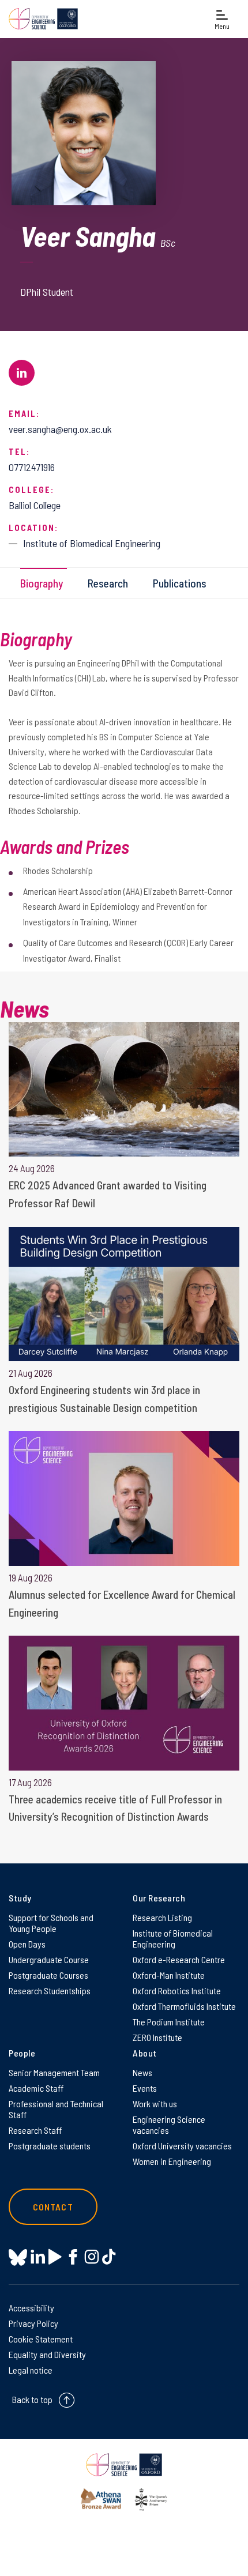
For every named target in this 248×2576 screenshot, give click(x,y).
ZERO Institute (157, 2037)
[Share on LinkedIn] (22, 373)
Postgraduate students (50, 2146)
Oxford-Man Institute (169, 1975)
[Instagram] (91, 2257)
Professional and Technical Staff (56, 2109)
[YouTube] (55, 2257)
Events (145, 2088)
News (142, 2072)
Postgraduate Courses (48, 1975)
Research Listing (162, 1917)
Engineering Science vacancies (169, 2125)
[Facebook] (73, 2257)
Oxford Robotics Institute (177, 1991)
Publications (180, 583)
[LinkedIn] (38, 2257)
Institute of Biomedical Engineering (173, 1938)
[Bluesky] (18, 2258)
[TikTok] (109, 2257)
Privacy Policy (33, 2323)
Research (108, 583)
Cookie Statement (41, 2339)
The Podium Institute (169, 2022)
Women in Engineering (172, 2161)
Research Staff (35, 2130)
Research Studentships (50, 1991)
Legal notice (31, 2370)
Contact (53, 2207)
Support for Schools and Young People (51, 1923)
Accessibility (31, 2308)
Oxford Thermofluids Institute (184, 2006)
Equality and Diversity (47, 2354)
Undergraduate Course (49, 1959)
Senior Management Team (54, 2072)
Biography (42, 583)
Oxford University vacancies (182, 2146)
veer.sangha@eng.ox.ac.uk (60, 429)
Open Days (27, 1944)
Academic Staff (36, 2088)
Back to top (32, 2399)
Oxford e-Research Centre (179, 1959)
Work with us (155, 2104)
